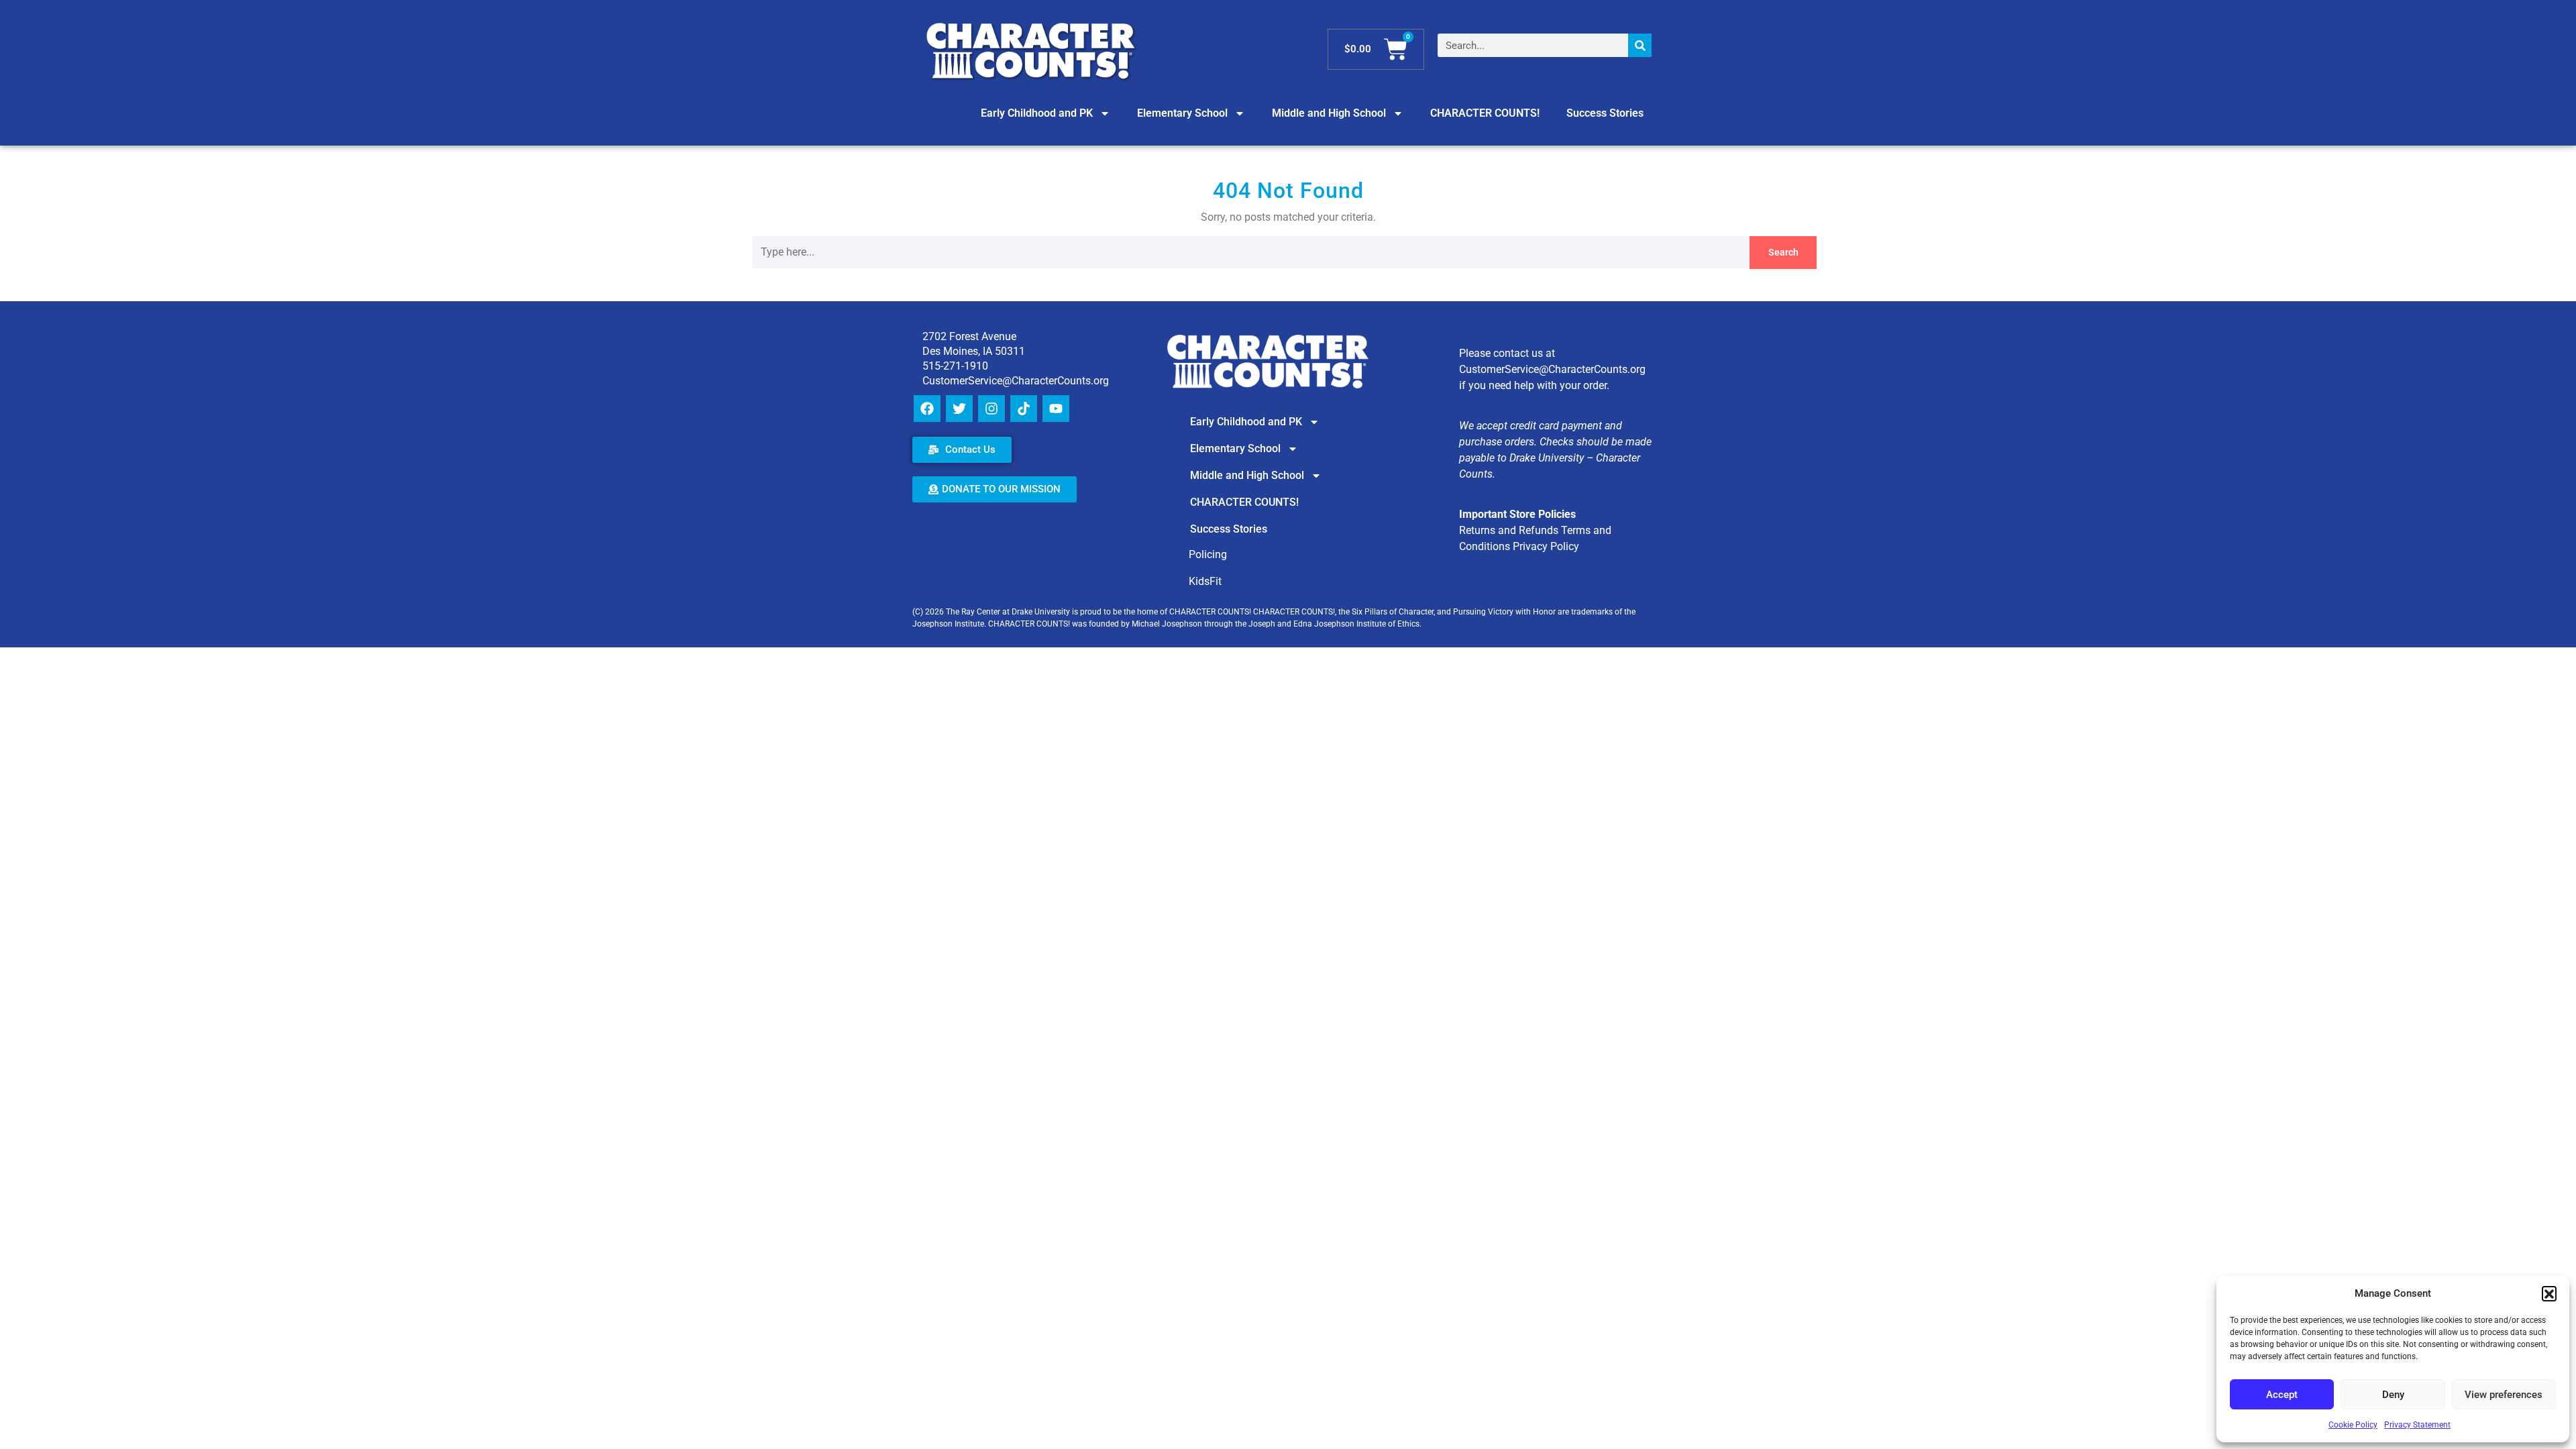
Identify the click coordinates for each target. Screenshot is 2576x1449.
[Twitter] (959, 409)
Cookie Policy (2353, 1425)
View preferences (2504, 1395)
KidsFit (1205, 581)
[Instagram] (991, 409)
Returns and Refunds (1509, 530)
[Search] (1640, 45)
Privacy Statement (2417, 1425)
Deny (2393, 1395)
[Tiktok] (1024, 409)
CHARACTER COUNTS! (1485, 113)
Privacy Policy (1546, 546)
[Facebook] (927, 409)
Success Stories (1605, 113)
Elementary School (1182, 113)
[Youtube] (1056, 409)
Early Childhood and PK (1037, 113)
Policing (1208, 554)
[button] (2549, 1293)
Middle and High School (1329, 113)
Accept (2282, 1395)
